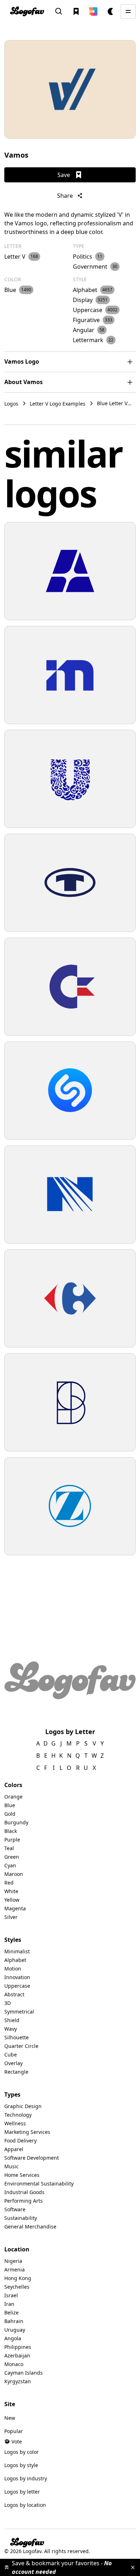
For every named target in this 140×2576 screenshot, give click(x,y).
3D (8, 2003)
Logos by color (22, 2452)
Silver (11, 1917)
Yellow (12, 1900)
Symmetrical (19, 2012)
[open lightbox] (70, 89)
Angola (13, 2338)
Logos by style (21, 2465)
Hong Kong (18, 2278)
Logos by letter (22, 2492)
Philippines (18, 2347)
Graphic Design (23, 2106)
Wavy (11, 2029)
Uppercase (17, 1986)
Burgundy (16, 1822)
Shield (12, 2020)
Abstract (14, 1994)
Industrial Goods (24, 2192)
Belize (11, 2312)
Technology (18, 2115)
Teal (9, 1848)
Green (12, 1857)
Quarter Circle (21, 2046)
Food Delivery (20, 2141)
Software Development (32, 2158)
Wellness (15, 2123)
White (11, 1891)
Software (15, 2209)
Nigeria (13, 2261)
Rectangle (16, 2072)
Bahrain (14, 2321)
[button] (93, 11)
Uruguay (15, 2330)
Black (11, 1831)
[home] (27, 11)
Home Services (22, 2175)
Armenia (15, 2269)
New (10, 2418)
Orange (13, 1797)
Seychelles (17, 2287)
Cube (11, 2055)
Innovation (17, 1977)
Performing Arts (24, 2201)
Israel (11, 2295)
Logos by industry (26, 2478)
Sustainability (21, 2218)
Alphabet (15, 1960)
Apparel (14, 2149)
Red (9, 1883)
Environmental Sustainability (39, 2184)
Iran (9, 2304)
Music (11, 2166)
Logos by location (25, 2505)
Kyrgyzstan (18, 2381)
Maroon (14, 1874)
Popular (14, 2431)
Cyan (10, 1865)
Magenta (15, 1908)
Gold (10, 1814)
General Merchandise (30, 2227)
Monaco (14, 2364)
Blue (10, 1805)
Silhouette (17, 2037)
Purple (12, 1840)
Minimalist (17, 1951)
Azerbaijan (17, 2355)
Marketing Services (27, 2132)
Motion (13, 1969)
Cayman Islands (24, 2373)
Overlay (13, 2063)
